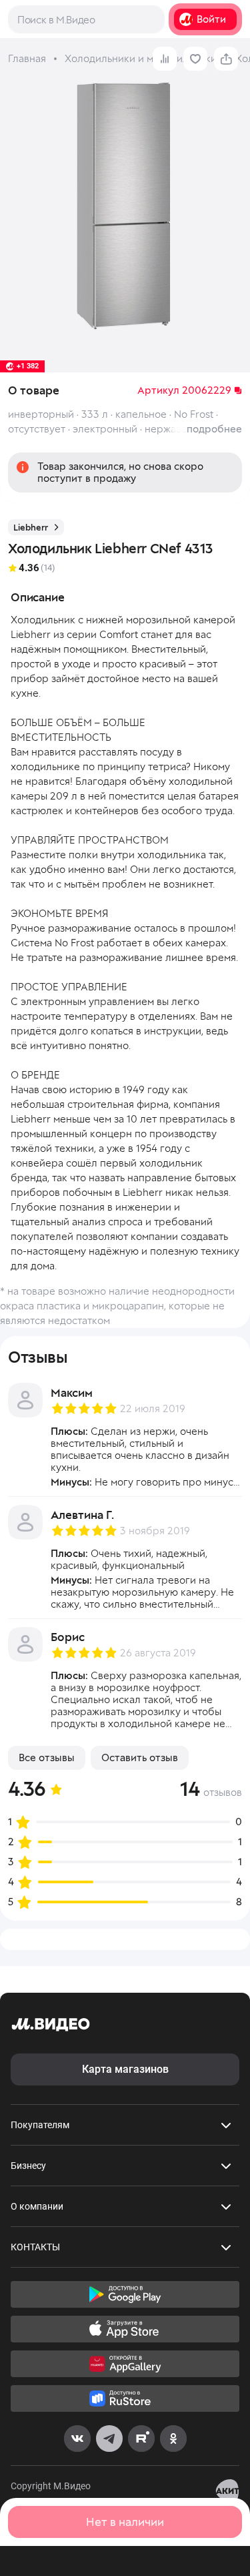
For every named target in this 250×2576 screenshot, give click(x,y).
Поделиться (226, 59)
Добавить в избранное (195, 59)
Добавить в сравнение (165, 59)
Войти (211, 19)
